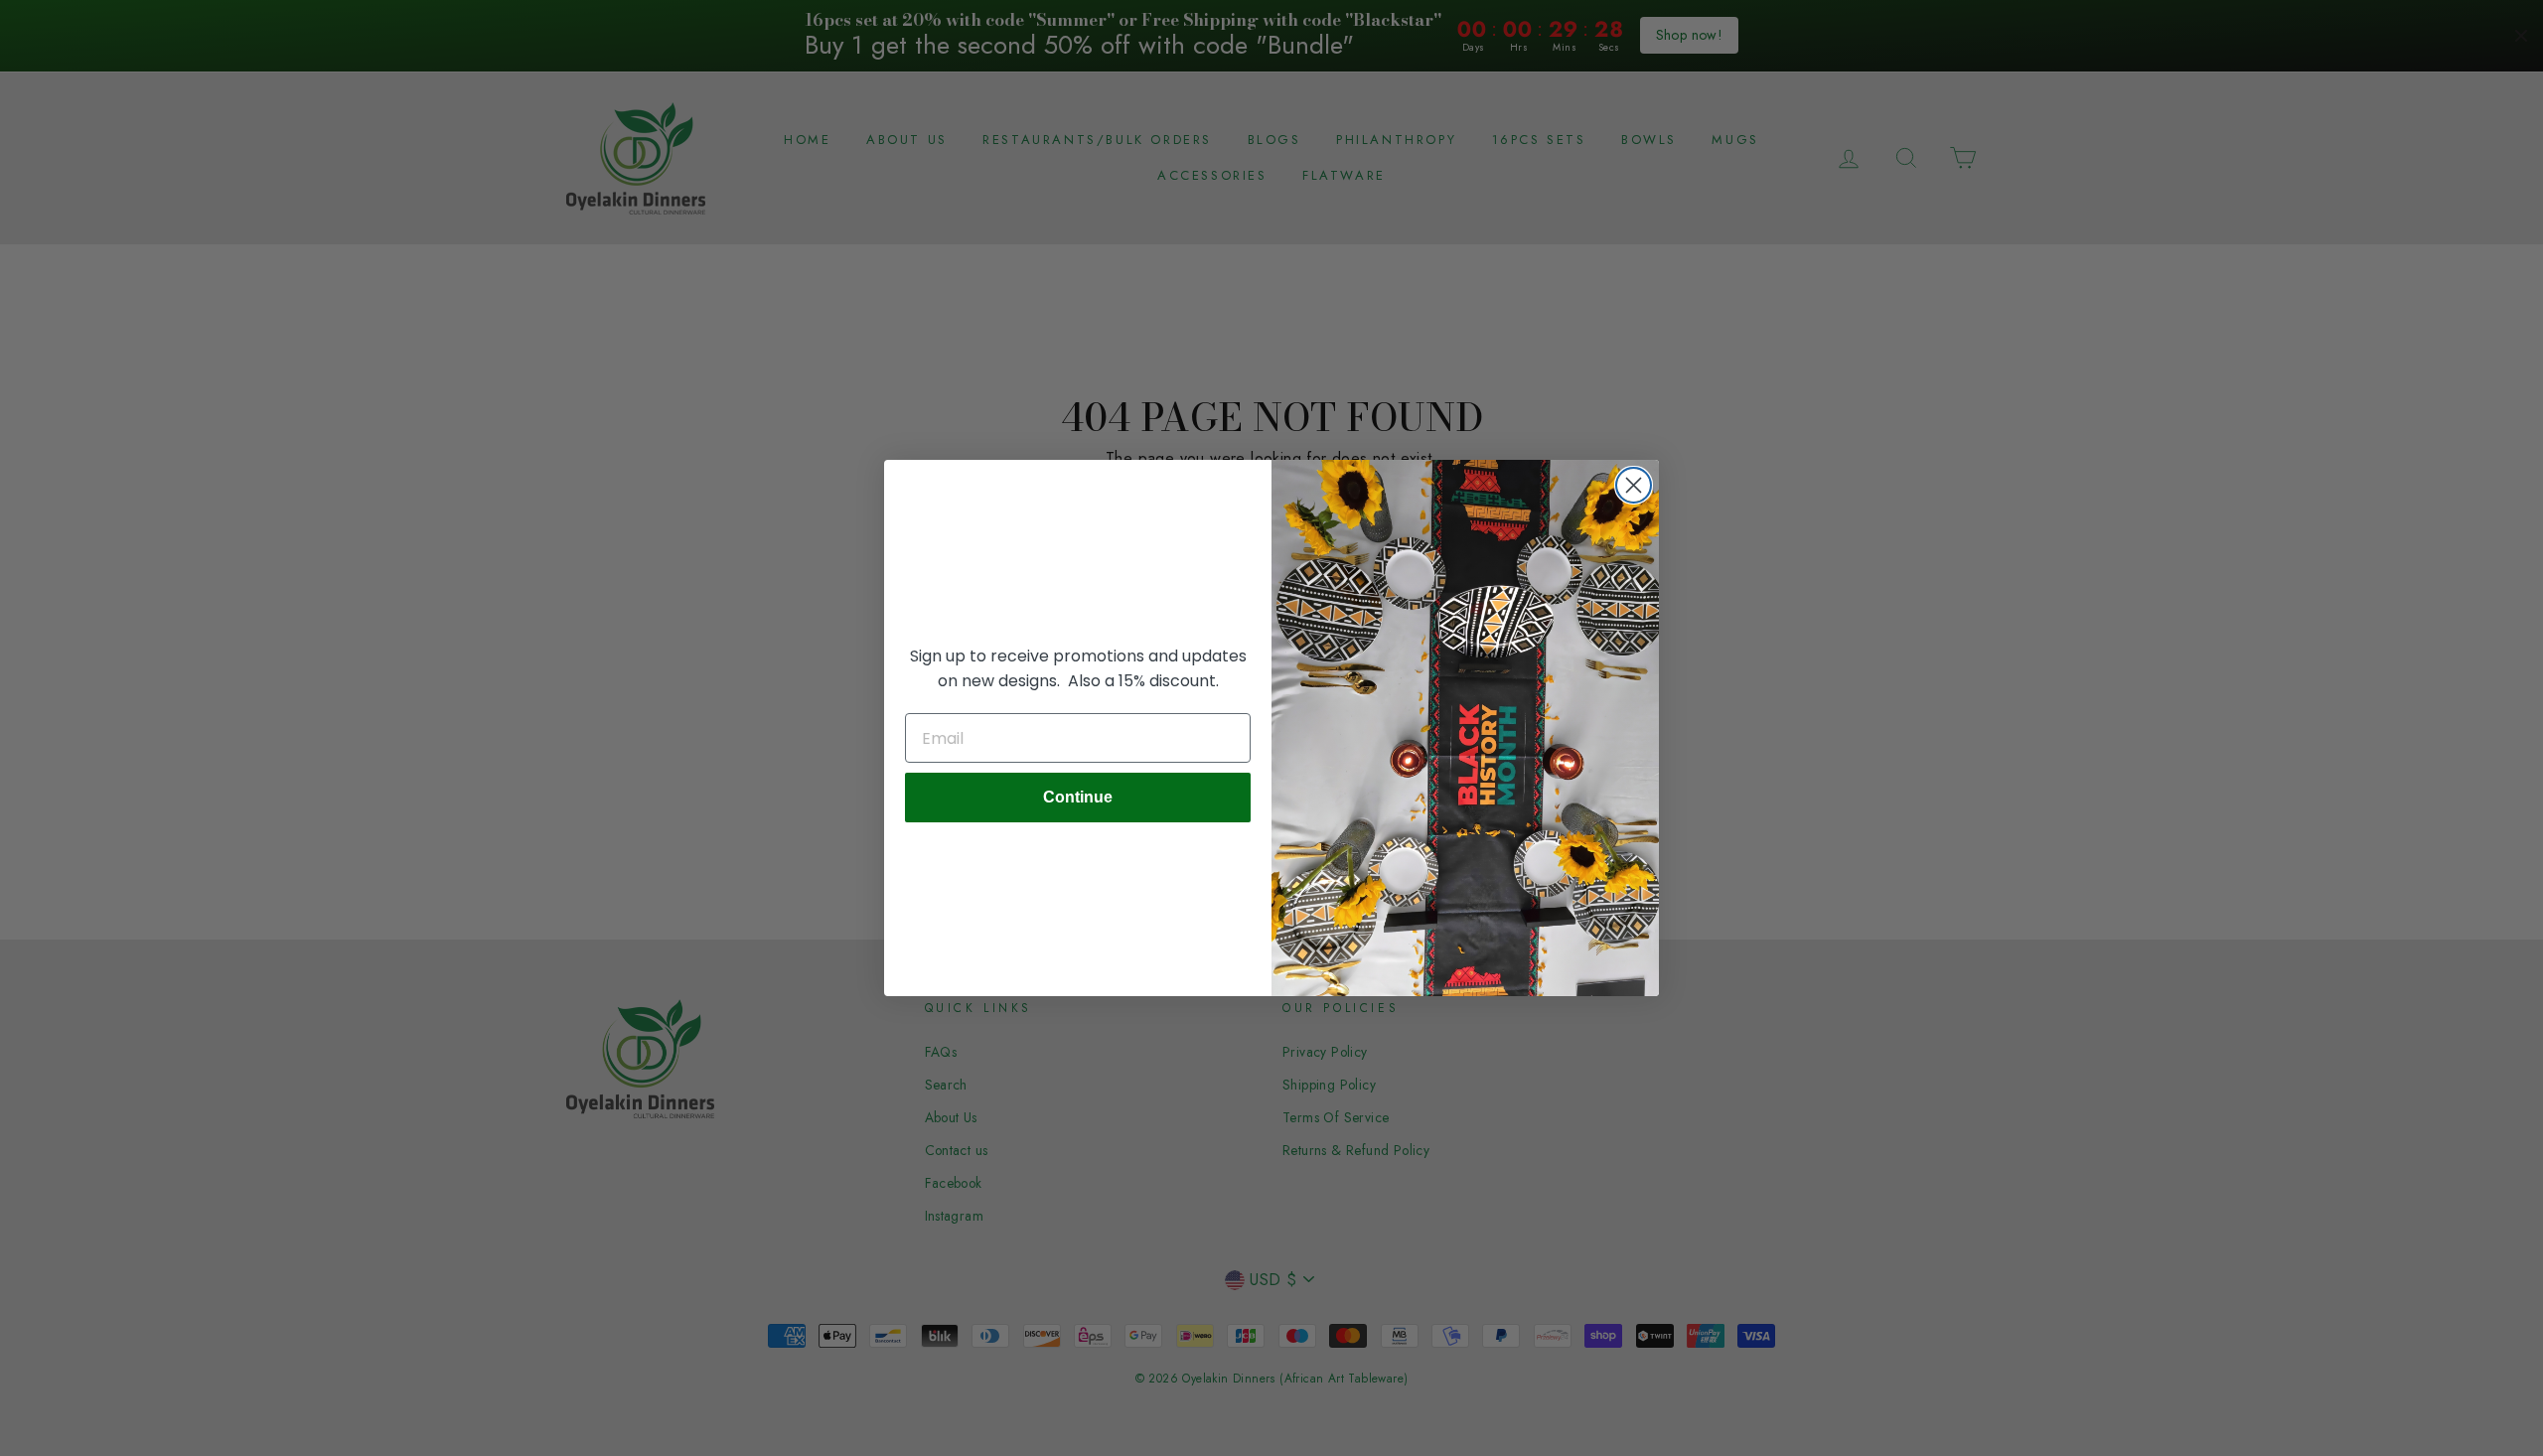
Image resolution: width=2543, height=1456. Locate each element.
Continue (1078, 797)
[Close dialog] (1634, 485)
